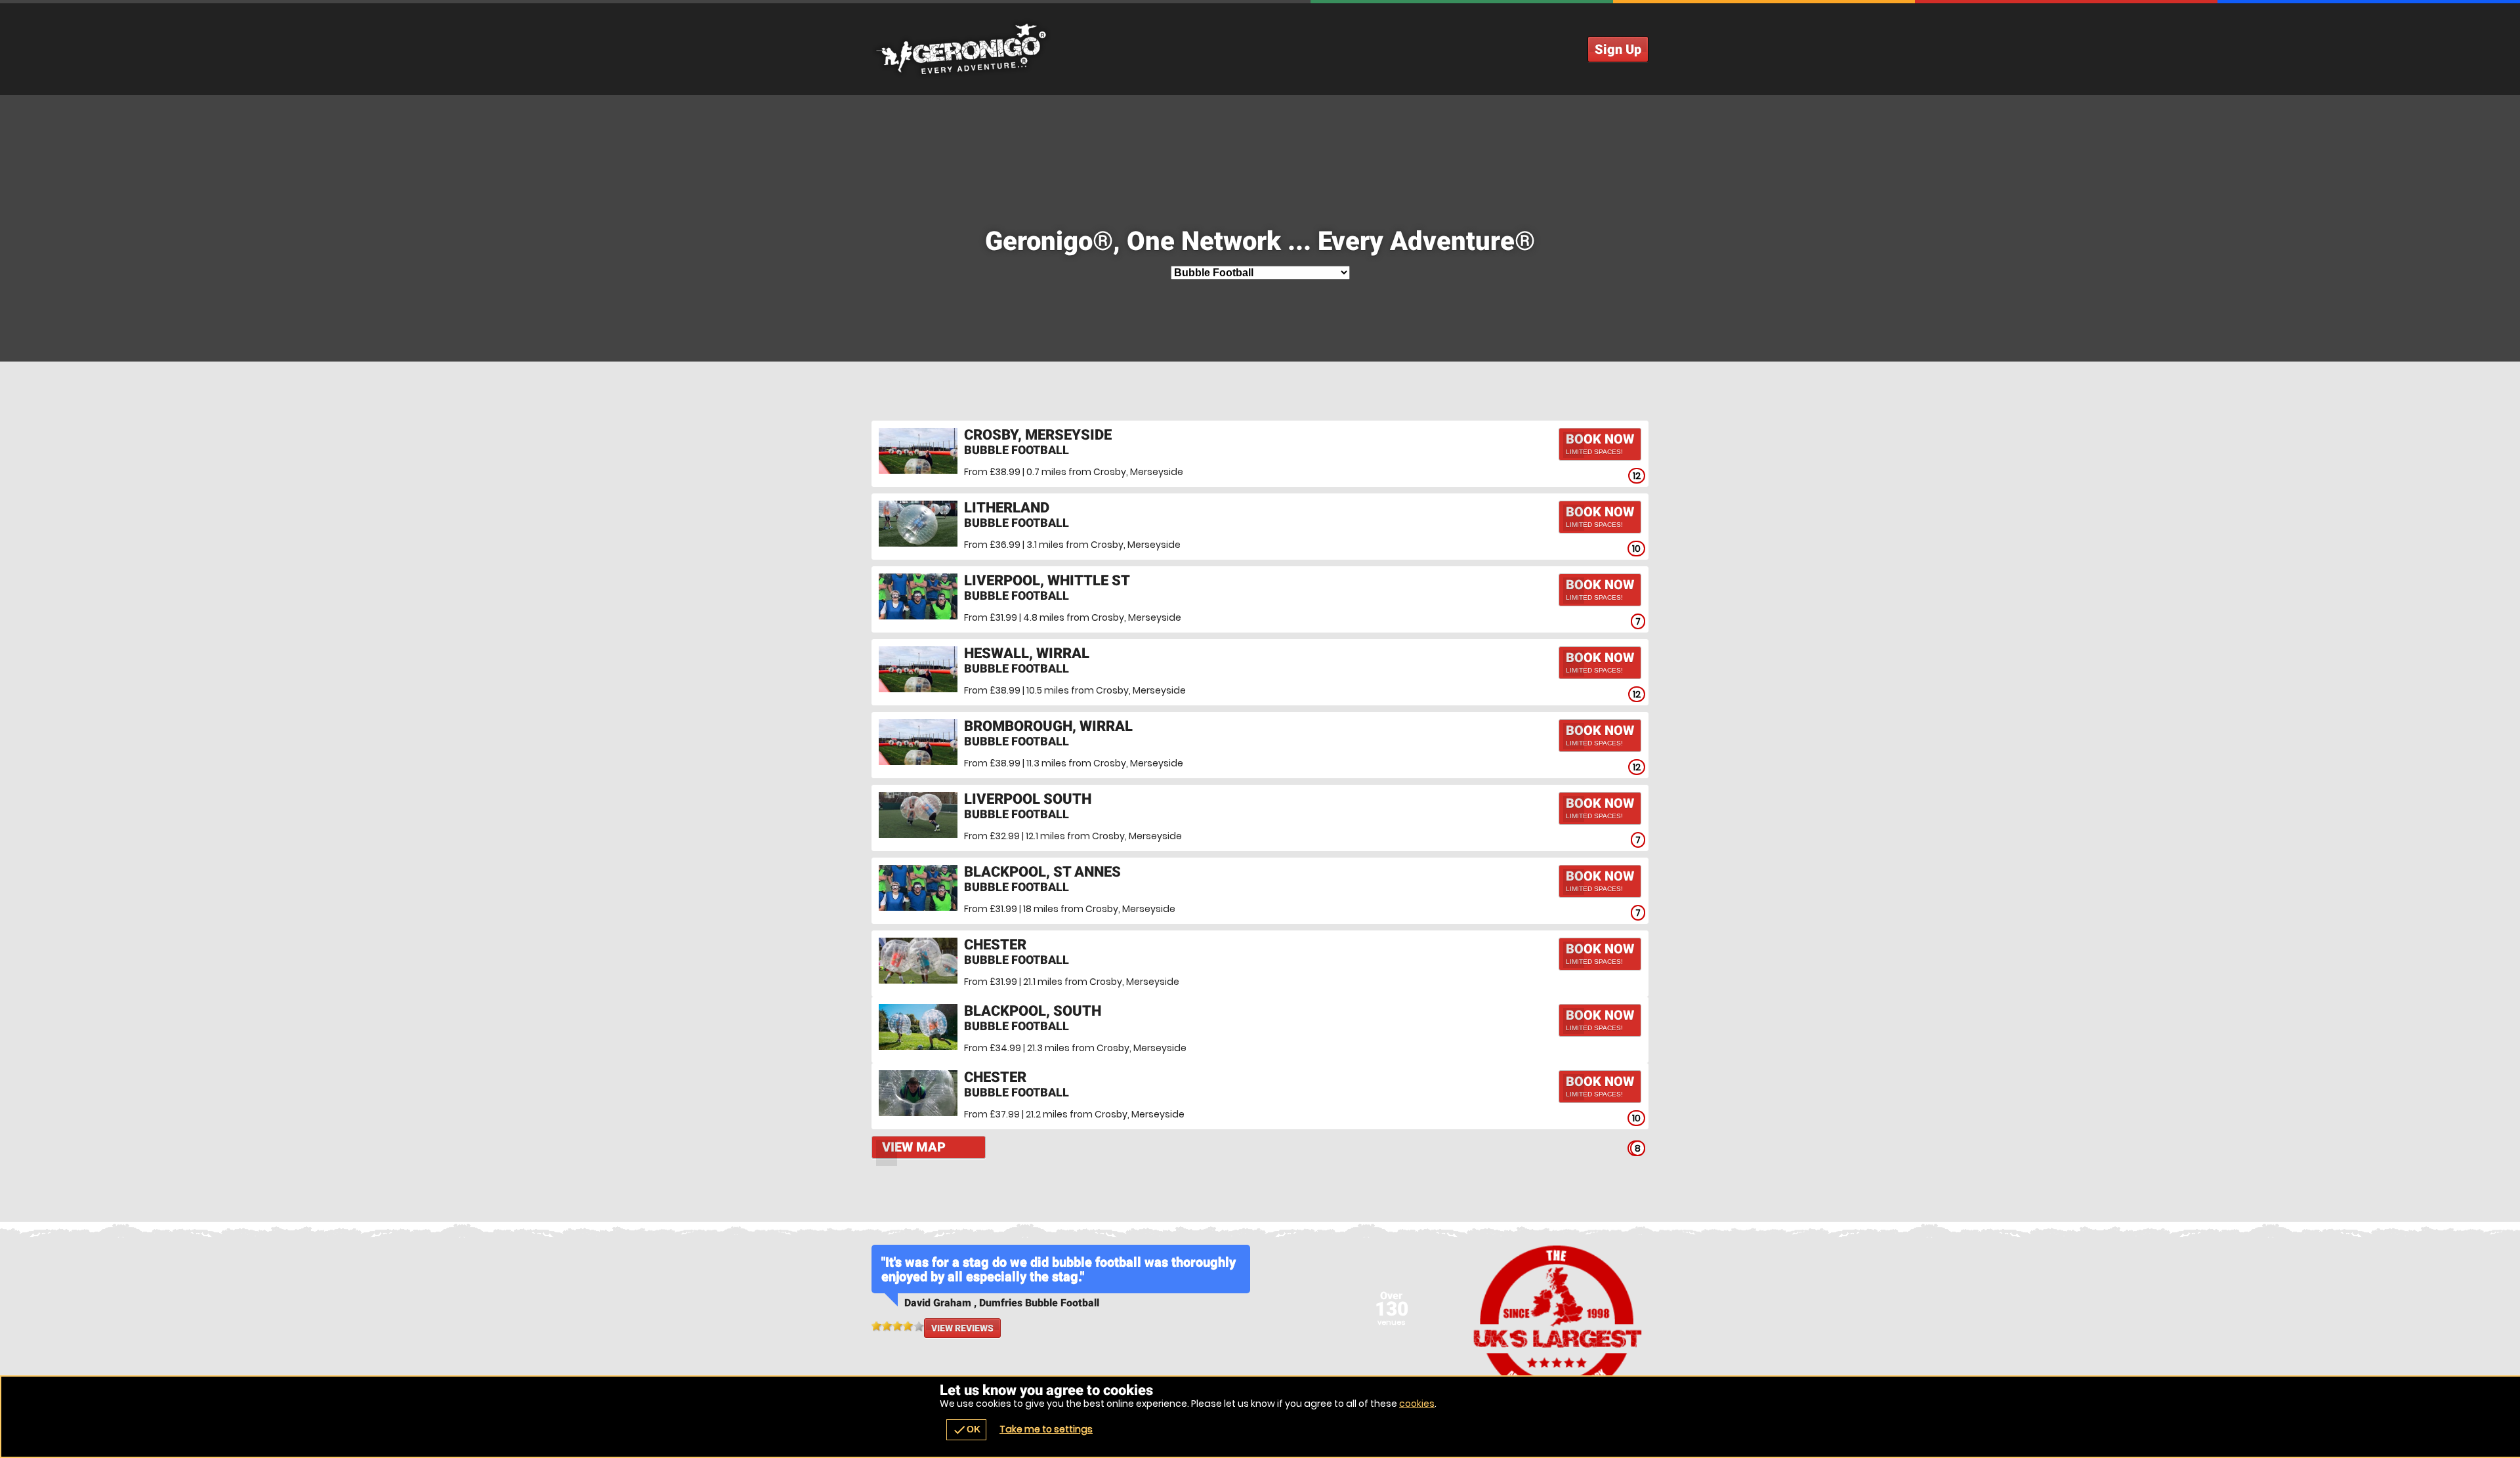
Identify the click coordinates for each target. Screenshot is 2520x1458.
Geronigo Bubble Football (1260, 49)
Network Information (1558, 1322)
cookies (1417, 1404)
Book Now (1600, 443)
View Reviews (962, 1328)
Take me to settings (1046, 1429)
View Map (914, 1147)
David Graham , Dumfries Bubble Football (1002, 1303)
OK (966, 1430)
